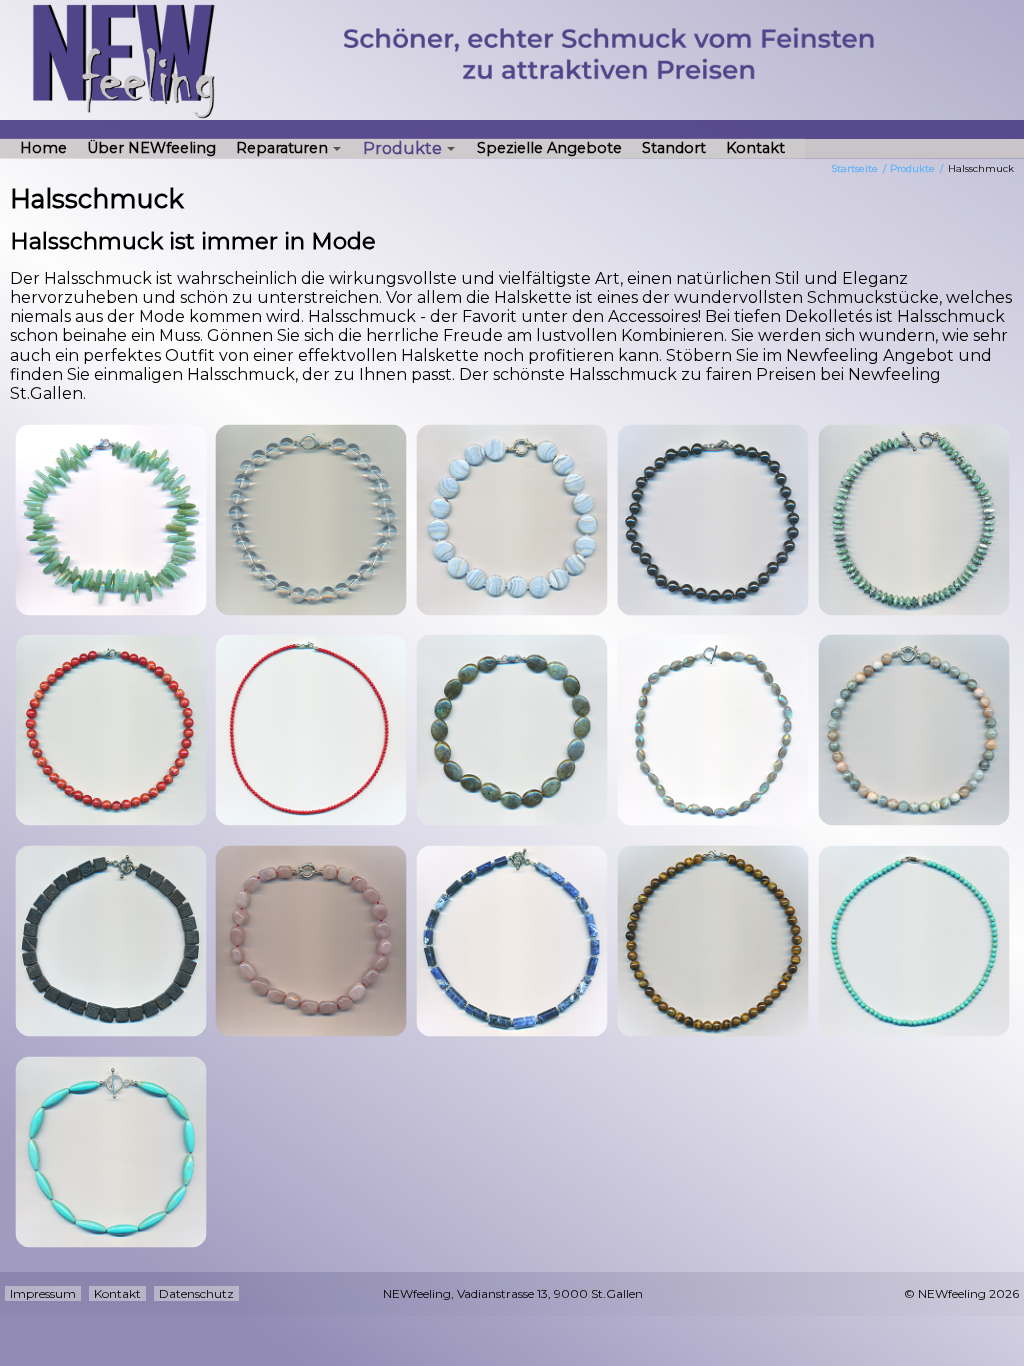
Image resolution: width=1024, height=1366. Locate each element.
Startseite (855, 168)
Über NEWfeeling (151, 148)
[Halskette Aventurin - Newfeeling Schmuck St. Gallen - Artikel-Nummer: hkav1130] (111, 520)
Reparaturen (282, 148)
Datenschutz (196, 1293)
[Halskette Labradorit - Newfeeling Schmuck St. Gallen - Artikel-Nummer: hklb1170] (713, 730)
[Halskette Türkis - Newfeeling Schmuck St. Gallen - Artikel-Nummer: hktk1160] (111, 1152)
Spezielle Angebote (549, 148)
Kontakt (755, 148)
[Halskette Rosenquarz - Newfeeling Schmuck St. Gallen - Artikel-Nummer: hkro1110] (311, 941)
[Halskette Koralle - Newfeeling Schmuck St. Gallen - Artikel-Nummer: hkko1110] (111, 730)
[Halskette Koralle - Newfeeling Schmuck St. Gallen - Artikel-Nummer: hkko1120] (311, 730)
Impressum (43, 1293)
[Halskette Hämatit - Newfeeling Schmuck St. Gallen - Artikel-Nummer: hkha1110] (713, 520)
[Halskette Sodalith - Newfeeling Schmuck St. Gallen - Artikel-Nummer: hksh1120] (512, 941)
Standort (674, 148)
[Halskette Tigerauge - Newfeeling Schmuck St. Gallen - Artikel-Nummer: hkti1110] (713, 941)
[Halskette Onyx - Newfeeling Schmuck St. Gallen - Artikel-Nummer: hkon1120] (111, 941)
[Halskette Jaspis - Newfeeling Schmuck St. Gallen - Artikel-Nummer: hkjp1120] (914, 520)
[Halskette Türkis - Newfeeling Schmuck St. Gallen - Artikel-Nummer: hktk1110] (914, 941)
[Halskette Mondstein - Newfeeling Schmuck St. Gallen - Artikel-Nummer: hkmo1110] (914, 730)
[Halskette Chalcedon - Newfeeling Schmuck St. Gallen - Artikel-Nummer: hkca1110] (512, 520)
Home (43, 148)
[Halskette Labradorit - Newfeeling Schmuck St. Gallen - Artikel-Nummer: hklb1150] (512, 730)
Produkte (402, 148)
